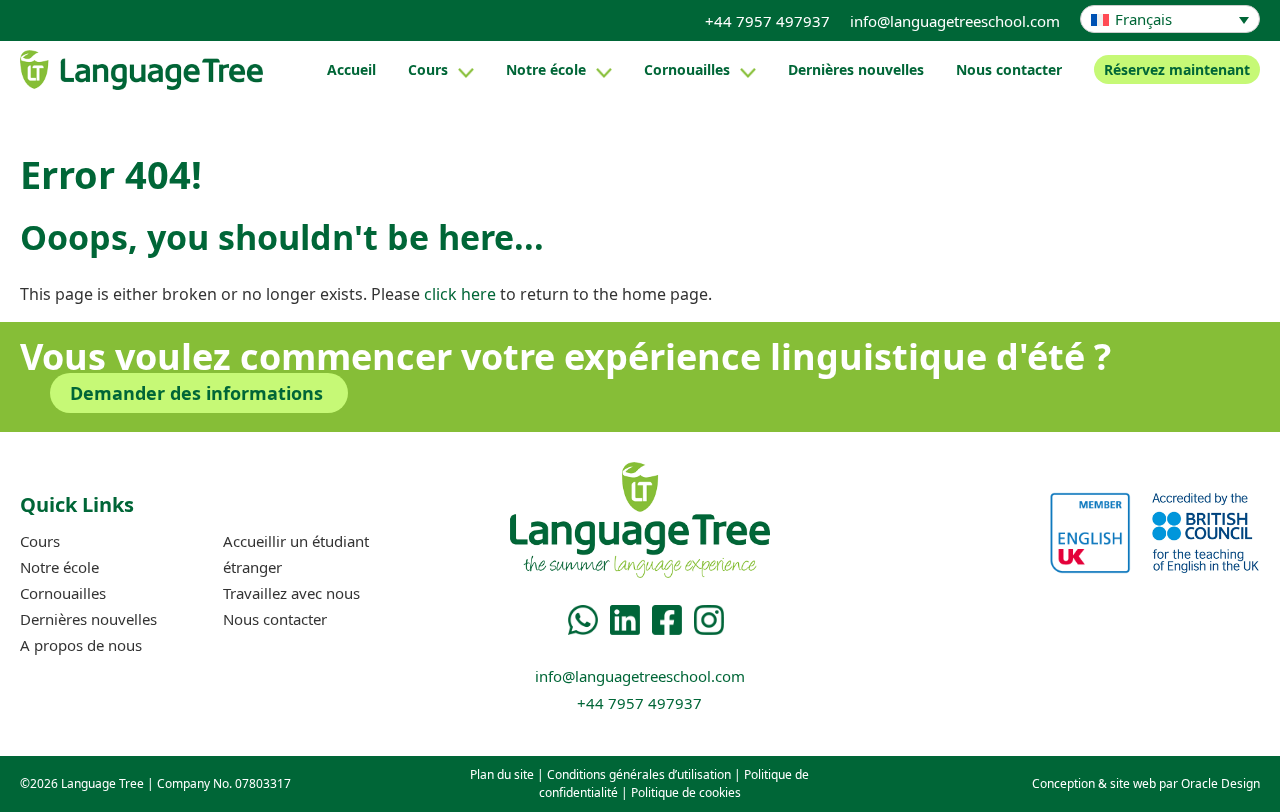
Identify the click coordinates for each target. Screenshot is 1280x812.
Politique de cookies (686, 792)
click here (460, 294)
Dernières (856, 69)
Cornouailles (687, 69)
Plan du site (502, 774)
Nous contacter (1009, 69)
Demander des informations (196, 393)
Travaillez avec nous (291, 593)
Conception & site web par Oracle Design (1146, 783)
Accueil (351, 69)
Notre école (546, 69)
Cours (428, 69)
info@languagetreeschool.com (955, 21)
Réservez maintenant (1177, 69)
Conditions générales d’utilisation (639, 774)
